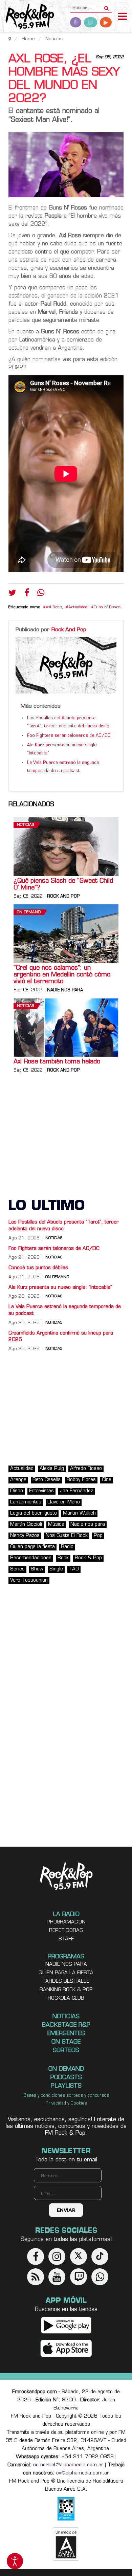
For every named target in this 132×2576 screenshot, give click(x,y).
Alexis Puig (52, 1469)
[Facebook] (27, 594)
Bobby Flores (81, 1480)
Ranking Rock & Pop (66, 1990)
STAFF (66, 1939)
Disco (17, 1491)
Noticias (25, 825)
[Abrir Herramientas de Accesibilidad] (15, 2561)
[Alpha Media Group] (66, 2544)
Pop (98, 1536)
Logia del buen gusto (34, 1513)
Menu (123, 17)
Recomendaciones (31, 1558)
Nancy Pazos (25, 1536)
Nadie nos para (65, 990)
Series (17, 1569)
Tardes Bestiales (66, 1981)
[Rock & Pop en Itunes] (66, 2349)
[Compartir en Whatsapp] (41, 593)
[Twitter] (12, 594)
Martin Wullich (79, 1513)
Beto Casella (47, 1480)
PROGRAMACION (66, 1922)
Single (56, 1569)
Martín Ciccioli (26, 1525)
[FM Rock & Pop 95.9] (27, 17)
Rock (63, 1558)
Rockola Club (66, 1998)
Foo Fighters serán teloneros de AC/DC (69, 736)
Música (56, 1525)
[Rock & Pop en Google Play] (66, 2325)
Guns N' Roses (107, 607)
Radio (67, 1547)
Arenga (18, 1480)
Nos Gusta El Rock (67, 1536)
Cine (107, 1480)
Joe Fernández (76, 1491)
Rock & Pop (88, 1558)
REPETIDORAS (66, 1931)
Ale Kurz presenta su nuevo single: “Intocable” (60, 1288)
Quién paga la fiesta (32, 1547)
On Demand (29, 912)
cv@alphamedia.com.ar (83, 2473)
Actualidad (78, 607)
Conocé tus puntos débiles (38, 1268)
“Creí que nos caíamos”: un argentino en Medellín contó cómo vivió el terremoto (62, 975)
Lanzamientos (26, 1502)
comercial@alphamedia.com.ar (68, 2465)
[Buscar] (106, 6)
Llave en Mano (64, 1502)
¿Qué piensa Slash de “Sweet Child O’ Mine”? (63, 885)
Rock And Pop (69, 630)
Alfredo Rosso (86, 1469)
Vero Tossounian (29, 1580)
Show (37, 1569)
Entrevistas (41, 1491)
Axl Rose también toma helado (57, 1062)
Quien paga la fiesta (66, 1973)
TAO (74, 1569)
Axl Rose (54, 607)
